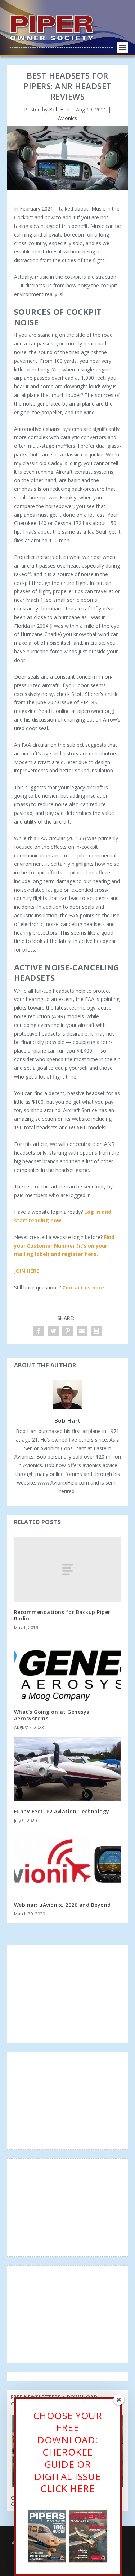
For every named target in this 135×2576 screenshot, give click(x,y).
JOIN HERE (27, 1271)
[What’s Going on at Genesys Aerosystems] (68, 1669)
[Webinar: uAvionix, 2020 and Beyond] (68, 1863)
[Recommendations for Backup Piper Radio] (68, 1569)
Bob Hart (60, 109)
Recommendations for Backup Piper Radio (62, 1615)
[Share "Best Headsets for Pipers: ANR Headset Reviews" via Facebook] (39, 1331)
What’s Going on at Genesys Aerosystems (52, 1715)
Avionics (67, 118)
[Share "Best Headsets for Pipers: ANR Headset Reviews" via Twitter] (53, 1331)
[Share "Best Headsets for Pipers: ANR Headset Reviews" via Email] (82, 1331)
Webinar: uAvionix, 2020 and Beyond (62, 1905)
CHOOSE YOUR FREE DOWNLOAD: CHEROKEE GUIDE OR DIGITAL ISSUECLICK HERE (68, 2452)
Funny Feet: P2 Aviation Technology (62, 1811)
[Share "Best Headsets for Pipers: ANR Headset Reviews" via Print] (96, 1331)
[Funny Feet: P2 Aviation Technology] (68, 1769)
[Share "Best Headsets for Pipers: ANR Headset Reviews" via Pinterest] (68, 1331)
